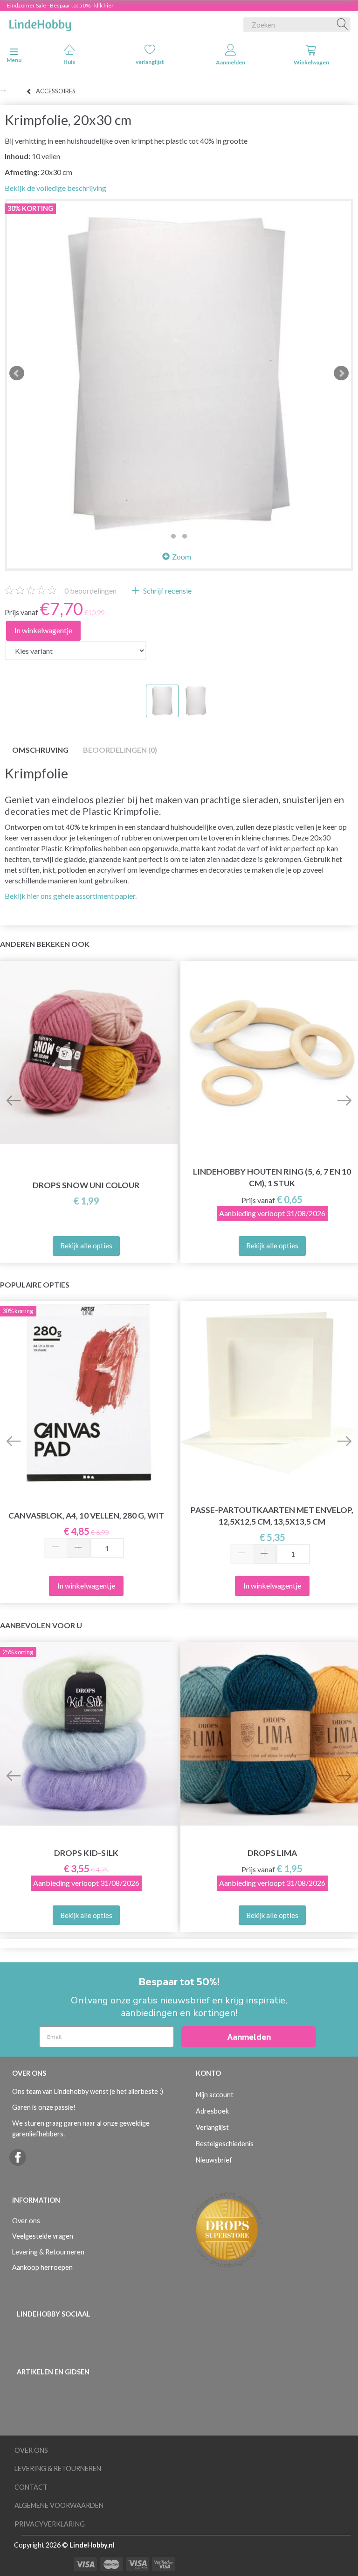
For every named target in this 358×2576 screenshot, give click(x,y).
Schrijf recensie (167, 591)
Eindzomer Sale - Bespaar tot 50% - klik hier (60, 5)
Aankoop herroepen (42, 2267)
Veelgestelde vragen (43, 2236)
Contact (31, 2487)
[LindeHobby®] (40, 23)
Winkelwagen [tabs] (311, 62)
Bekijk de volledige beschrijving (55, 188)
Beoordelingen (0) (120, 750)
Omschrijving (40, 750)
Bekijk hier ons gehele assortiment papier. (71, 896)
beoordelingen (90, 591)
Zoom (182, 556)
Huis (69, 62)
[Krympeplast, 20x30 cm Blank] (179, 373)
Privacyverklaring (50, 2524)
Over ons (26, 2221)
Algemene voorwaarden (59, 2505)
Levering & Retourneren (48, 2252)
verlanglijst (150, 62)
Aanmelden (231, 62)
